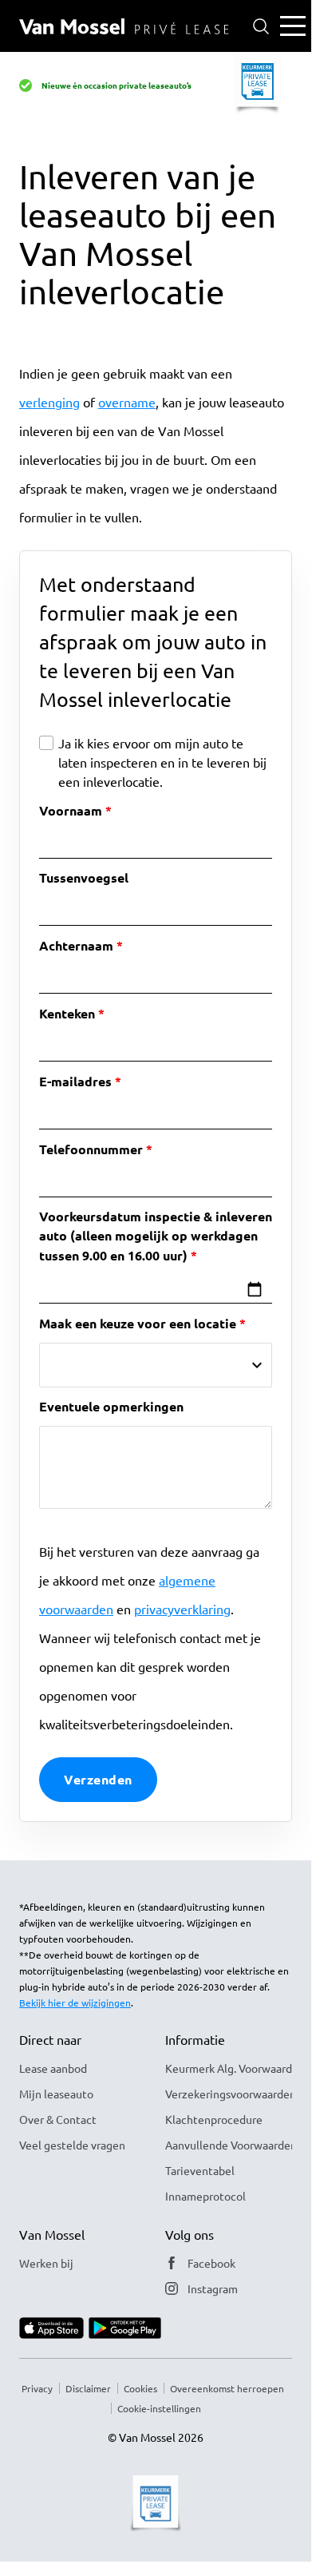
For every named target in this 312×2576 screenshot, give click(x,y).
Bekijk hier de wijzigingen (75, 2002)
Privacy (37, 2388)
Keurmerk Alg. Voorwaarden (229, 2068)
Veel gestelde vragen (72, 2145)
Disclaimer (88, 2388)
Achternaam (76, 945)
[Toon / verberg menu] (293, 26)
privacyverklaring (182, 1609)
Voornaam (71, 810)
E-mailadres (75, 1081)
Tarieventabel (200, 2170)
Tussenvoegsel (84, 877)
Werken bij (46, 2263)
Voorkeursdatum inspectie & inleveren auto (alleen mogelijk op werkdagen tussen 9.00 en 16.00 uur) (156, 1236)
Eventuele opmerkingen (111, 1406)
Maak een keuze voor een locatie (138, 1323)
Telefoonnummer (91, 1149)
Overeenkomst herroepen (227, 2388)
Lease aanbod (53, 2068)
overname (127, 402)
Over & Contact (58, 2119)
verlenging (49, 402)
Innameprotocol (205, 2196)
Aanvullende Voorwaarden (229, 2145)
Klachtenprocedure (214, 2119)
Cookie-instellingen (159, 2408)
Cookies (140, 2388)
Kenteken (67, 1013)
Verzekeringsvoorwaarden (229, 2094)
